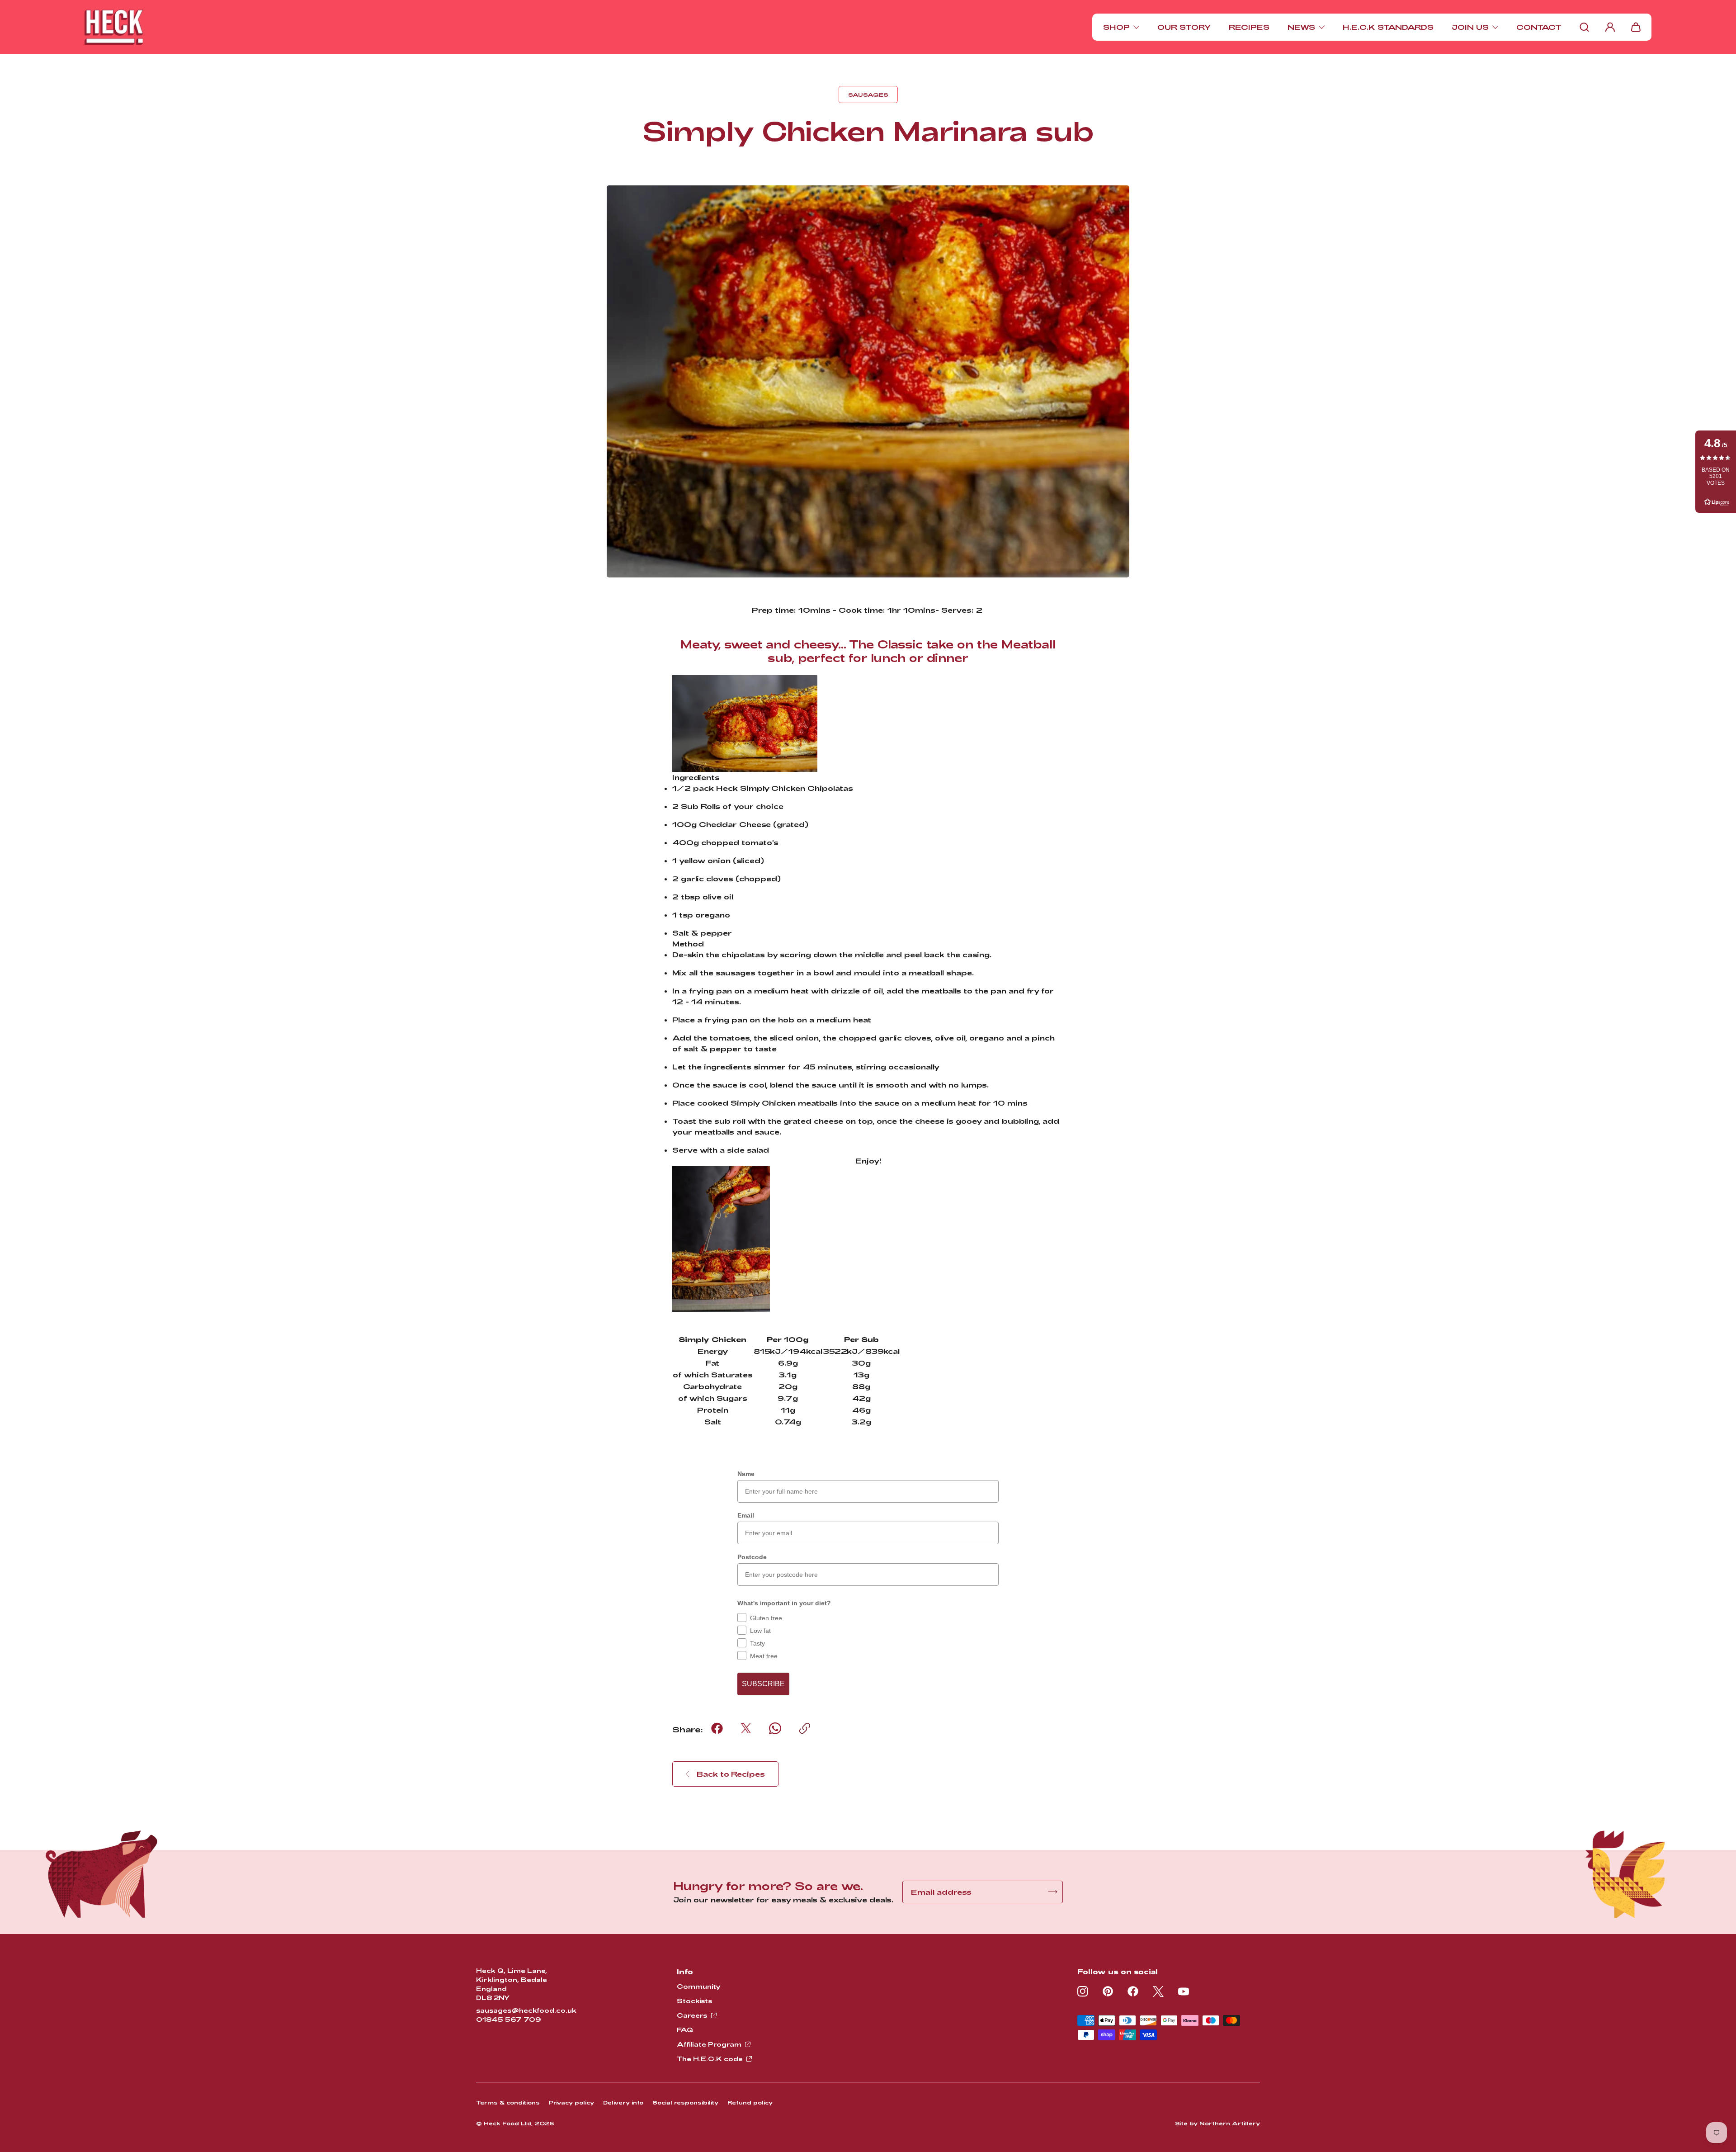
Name (746, 1474)
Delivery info (623, 2102)
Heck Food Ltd (507, 2123)
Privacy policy (571, 2102)
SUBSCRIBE (763, 1684)
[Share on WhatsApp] (775, 1728)
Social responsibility (685, 2102)
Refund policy (750, 2102)
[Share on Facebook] (717, 1728)
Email (746, 1515)
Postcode (752, 1557)
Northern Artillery (1230, 2123)
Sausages (868, 95)
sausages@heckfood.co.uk (526, 2010)
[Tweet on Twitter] (746, 1728)
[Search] (1584, 27)
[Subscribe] (1053, 1892)
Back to (731, 1774)
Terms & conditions (508, 2102)
